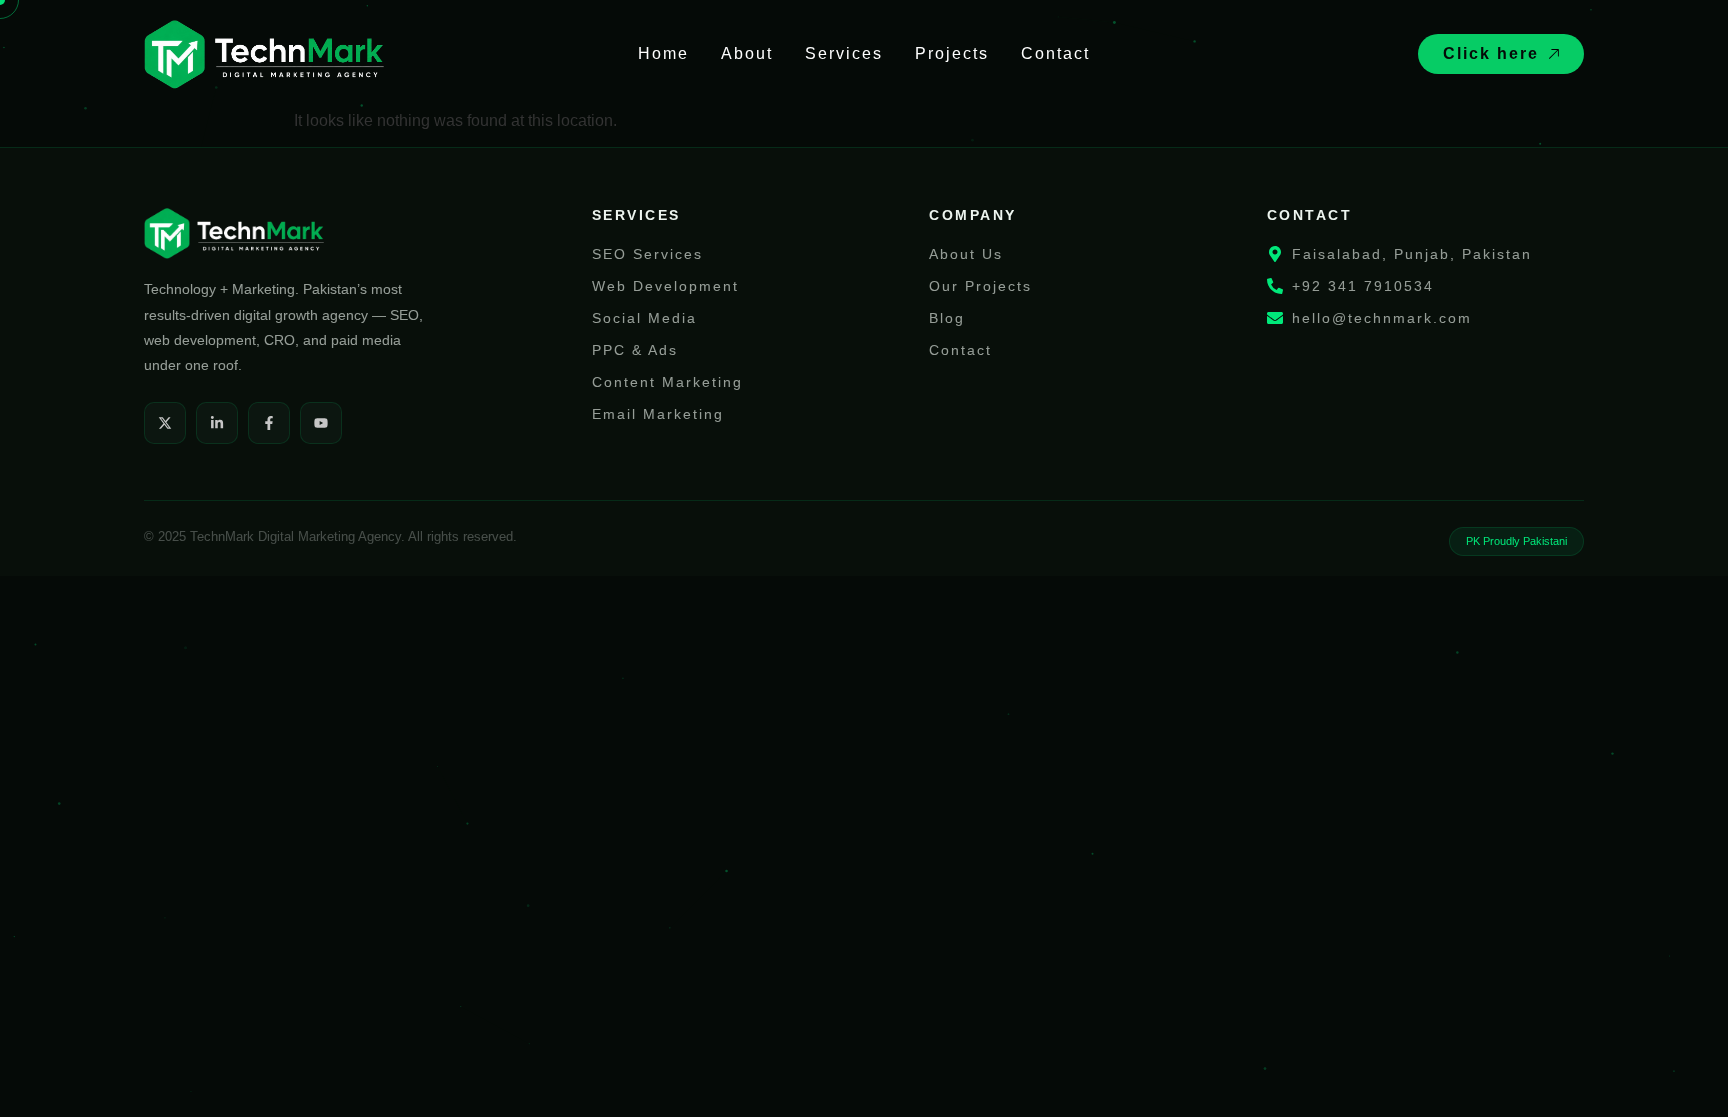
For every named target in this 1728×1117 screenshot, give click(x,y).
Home (663, 53)
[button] (1501, 54)
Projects (952, 53)
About (747, 53)
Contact (1055, 53)
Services (844, 53)
